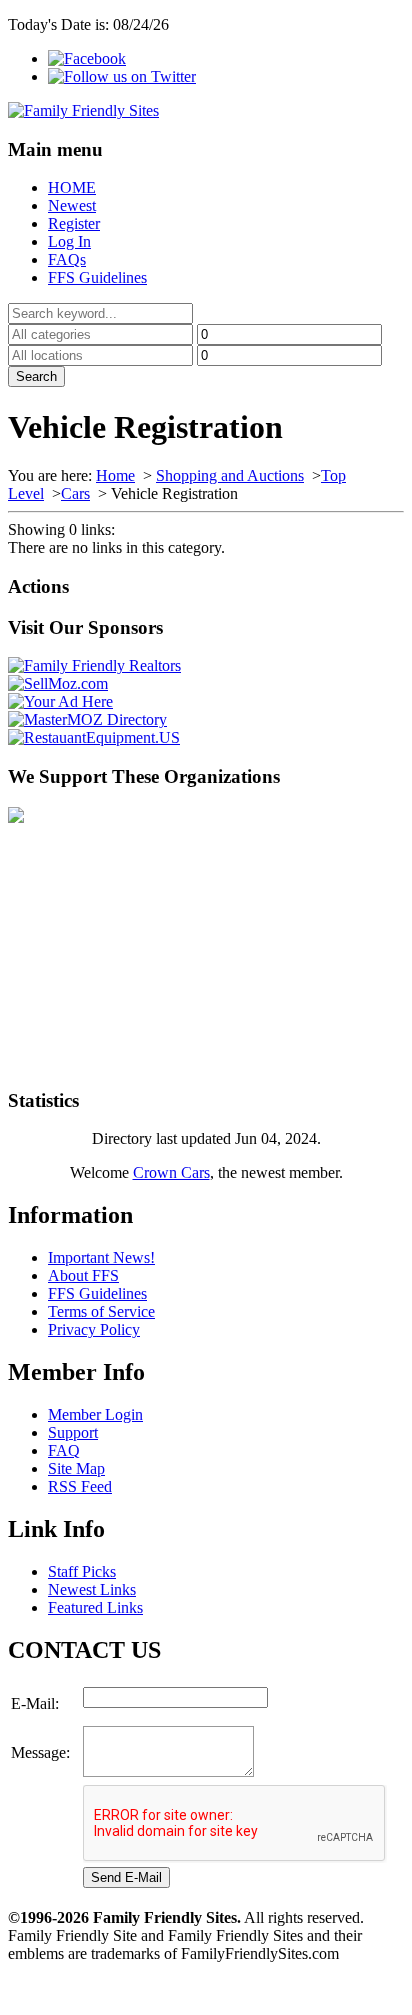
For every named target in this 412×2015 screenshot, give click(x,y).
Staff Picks (82, 1571)
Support (73, 1432)
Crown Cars (171, 1172)
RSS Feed (80, 1486)
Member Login (95, 1414)
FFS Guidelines (97, 277)
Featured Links (95, 1607)
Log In (69, 241)
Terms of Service (101, 1311)
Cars (75, 493)
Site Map (76, 1468)
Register (74, 223)
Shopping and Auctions (230, 475)
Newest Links (92, 1589)
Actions (38, 586)
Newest (72, 205)
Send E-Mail (126, 1877)
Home (115, 475)
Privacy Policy (94, 1329)
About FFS (83, 1275)
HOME (72, 187)
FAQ (64, 1450)
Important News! (101, 1257)
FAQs (67, 259)
